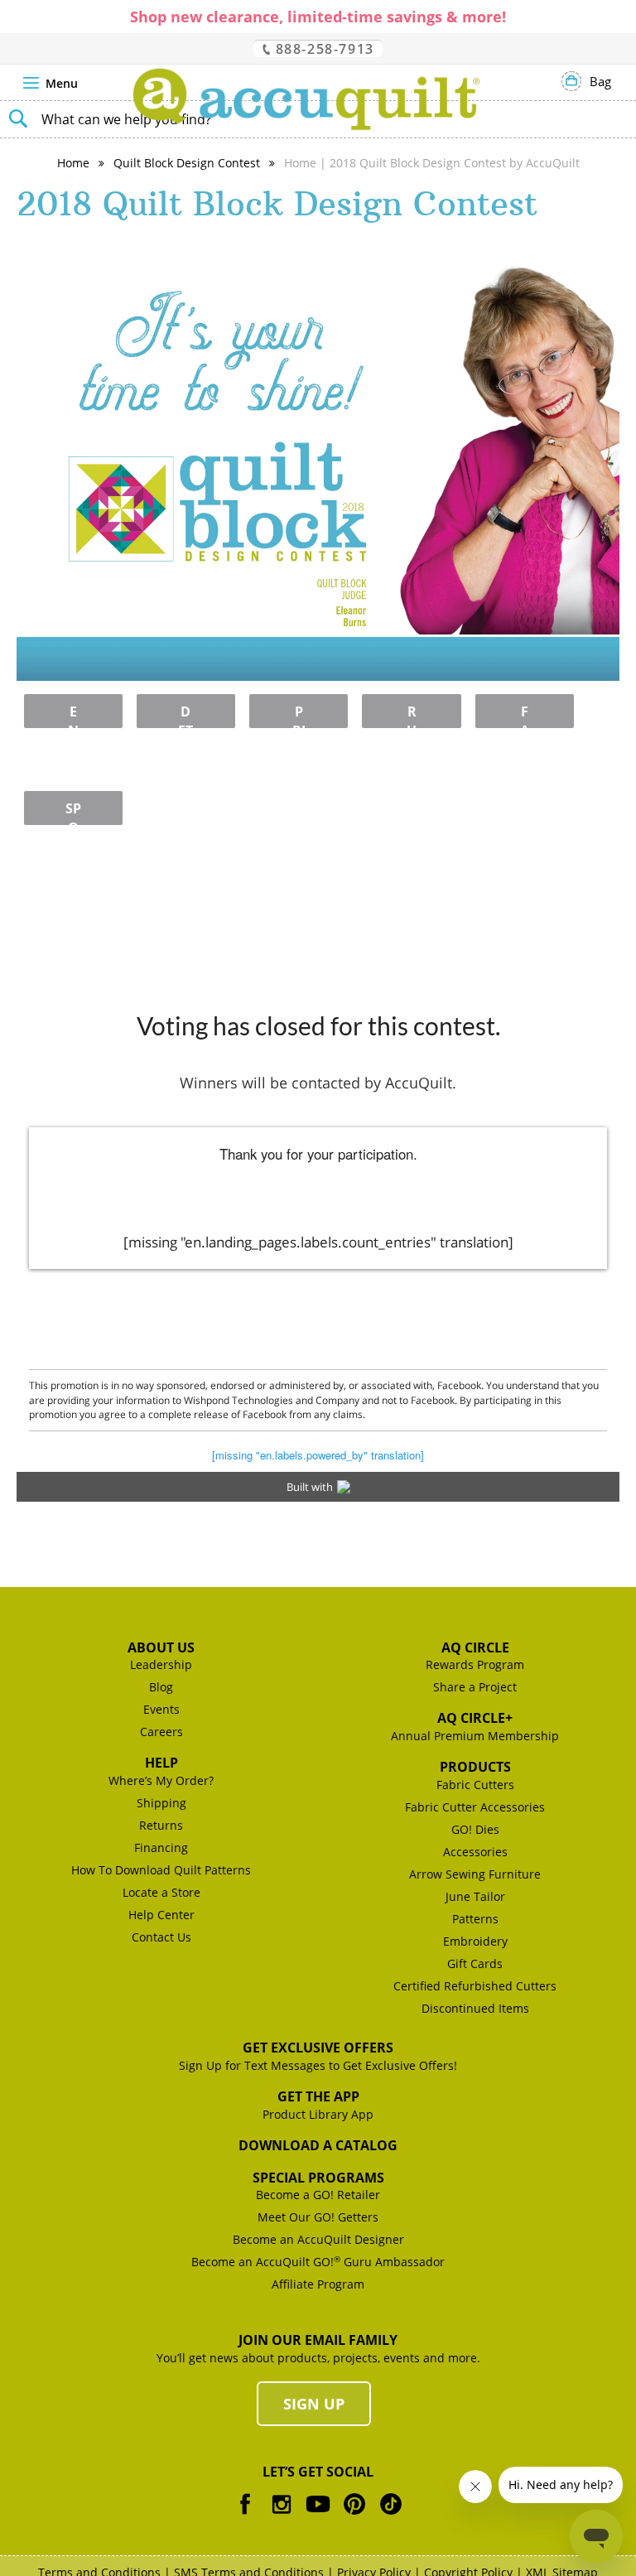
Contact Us (161, 1937)
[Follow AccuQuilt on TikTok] (391, 2516)
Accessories (475, 1852)
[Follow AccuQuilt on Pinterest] (354, 2516)
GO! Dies (475, 1829)
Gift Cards (475, 1963)
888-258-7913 (323, 48)
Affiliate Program (318, 2284)
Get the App (318, 2096)
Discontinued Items (475, 2008)
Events (161, 1709)
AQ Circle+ (475, 1718)
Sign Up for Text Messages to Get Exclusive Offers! (318, 2065)
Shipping (161, 1803)
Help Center (161, 1915)
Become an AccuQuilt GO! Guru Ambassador (318, 2262)
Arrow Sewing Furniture (475, 1874)
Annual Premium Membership (475, 1736)
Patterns (475, 1919)
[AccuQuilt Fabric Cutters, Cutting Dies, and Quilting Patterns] (306, 99)
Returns (161, 1825)
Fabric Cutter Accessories (475, 1807)
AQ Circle (475, 1647)
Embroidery (475, 1941)
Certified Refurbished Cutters (475, 1986)
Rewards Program (475, 1664)
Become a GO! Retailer (318, 2195)
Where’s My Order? (161, 1780)
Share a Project (475, 1687)
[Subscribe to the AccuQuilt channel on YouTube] (318, 2516)
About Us (161, 1647)
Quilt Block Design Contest (187, 163)
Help (161, 1763)
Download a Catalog (318, 2145)
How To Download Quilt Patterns (161, 1870)
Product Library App (318, 2114)
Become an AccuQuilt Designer (318, 2239)
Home (73, 163)
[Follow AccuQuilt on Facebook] (245, 2516)
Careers (161, 1732)
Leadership (161, 1664)
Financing (161, 1848)
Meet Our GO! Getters (318, 2217)
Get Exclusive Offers (318, 2048)
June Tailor (475, 1896)
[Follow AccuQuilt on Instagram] (282, 2516)
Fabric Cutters (475, 1785)
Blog (161, 1687)
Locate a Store (161, 1892)
